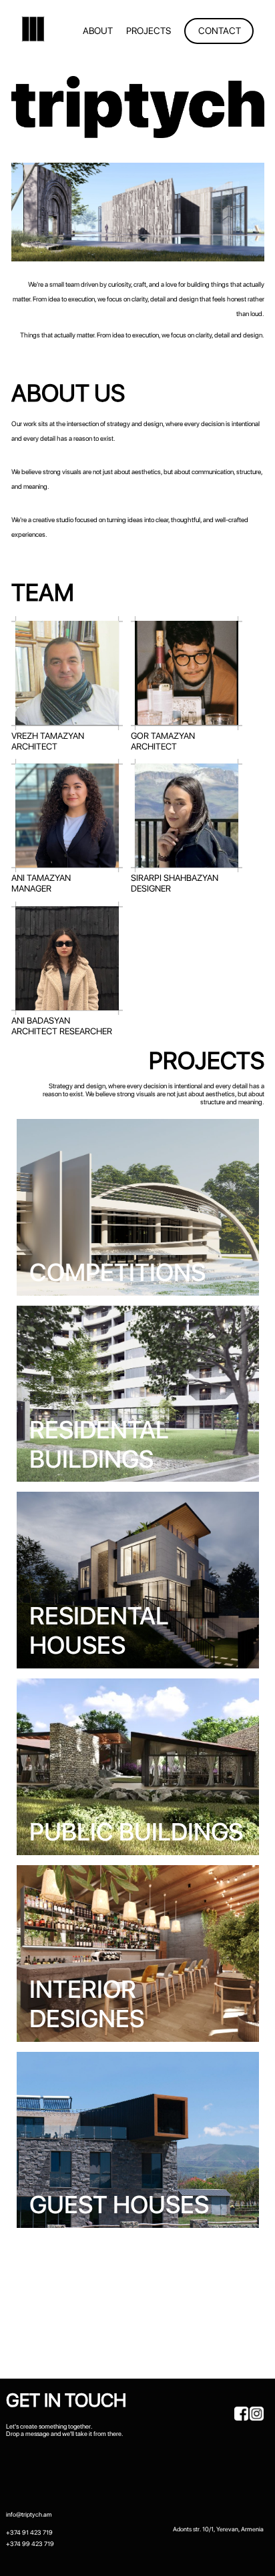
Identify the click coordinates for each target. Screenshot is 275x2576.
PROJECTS (149, 31)
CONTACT (220, 31)
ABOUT (98, 31)
